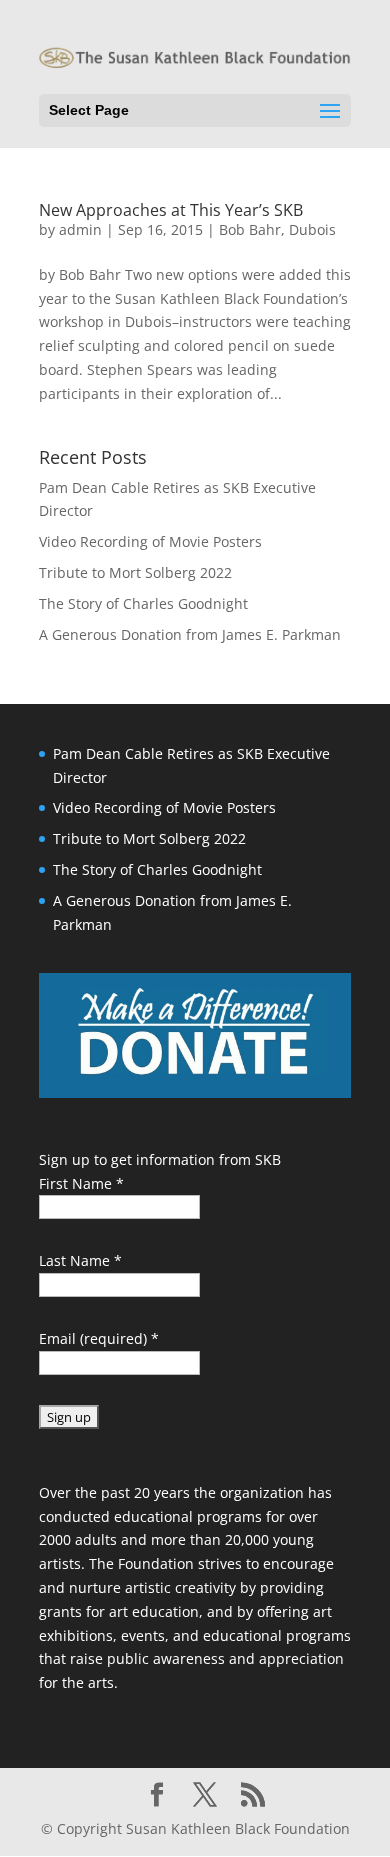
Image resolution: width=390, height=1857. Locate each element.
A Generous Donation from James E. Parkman (190, 634)
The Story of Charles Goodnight (143, 603)
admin (80, 229)
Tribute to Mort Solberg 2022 (135, 572)
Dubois (312, 229)
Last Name (80, 1260)
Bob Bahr (250, 229)
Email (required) (99, 1338)
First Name (81, 1183)
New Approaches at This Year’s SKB (171, 210)
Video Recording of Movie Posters (150, 541)
